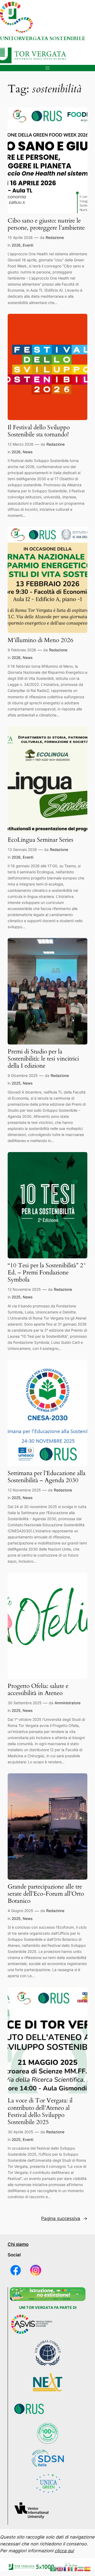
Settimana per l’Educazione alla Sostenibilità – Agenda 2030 (47, 1477)
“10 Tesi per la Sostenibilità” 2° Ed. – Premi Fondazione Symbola (47, 1273)
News (28, 452)
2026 (16, 245)
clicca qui (64, 2551)
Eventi (28, 245)
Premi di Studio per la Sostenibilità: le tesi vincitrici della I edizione (43, 1059)
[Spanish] (88, 2569)
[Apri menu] (47, 68)
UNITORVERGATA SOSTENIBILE (43, 38)
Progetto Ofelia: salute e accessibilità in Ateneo (38, 1690)
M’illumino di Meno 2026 (41, 640)
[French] (67, 2569)
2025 (16, 1083)
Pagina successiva (64, 2218)
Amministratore (68, 1703)
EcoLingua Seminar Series (41, 840)
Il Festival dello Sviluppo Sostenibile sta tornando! (39, 431)
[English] (60, 2569)
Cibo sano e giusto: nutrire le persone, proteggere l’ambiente (46, 224)
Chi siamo (18, 2244)
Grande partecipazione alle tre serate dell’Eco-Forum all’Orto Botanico (46, 1894)
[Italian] (74, 2569)
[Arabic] (53, 2569)
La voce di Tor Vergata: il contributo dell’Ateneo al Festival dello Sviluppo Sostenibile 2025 (40, 2111)
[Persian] (81, 2569)
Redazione (55, 237)
